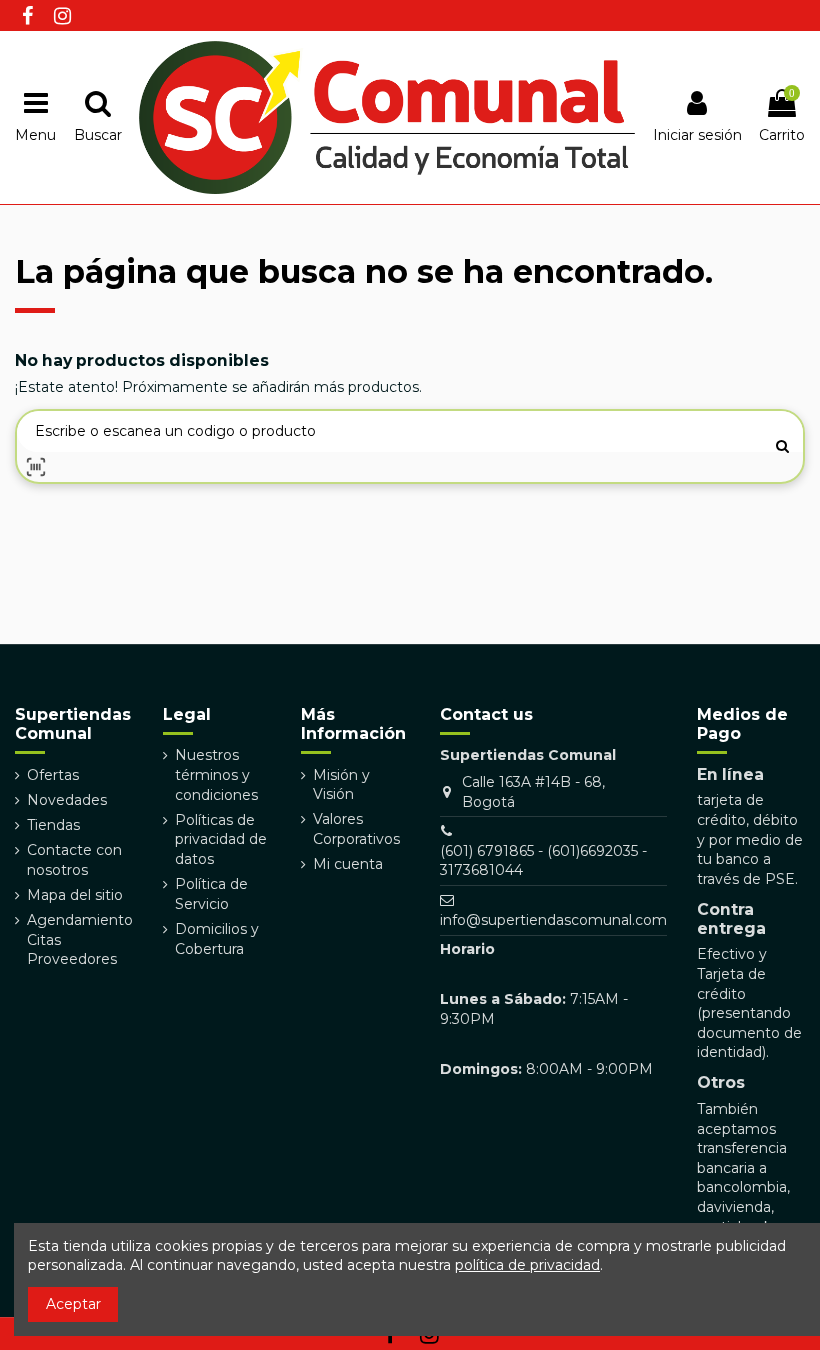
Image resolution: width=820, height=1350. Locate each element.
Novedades (67, 800)
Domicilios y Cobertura (217, 939)
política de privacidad (527, 1265)
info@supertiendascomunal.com (553, 920)
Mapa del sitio (75, 895)
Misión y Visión (341, 785)
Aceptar (73, 1304)
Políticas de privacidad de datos (221, 839)
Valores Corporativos (356, 829)
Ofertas (53, 775)
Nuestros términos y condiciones (216, 774)
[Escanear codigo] (36, 467)
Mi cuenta (348, 864)
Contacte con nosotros (74, 860)
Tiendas (53, 825)
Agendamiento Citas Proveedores (80, 939)
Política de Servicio (211, 894)
